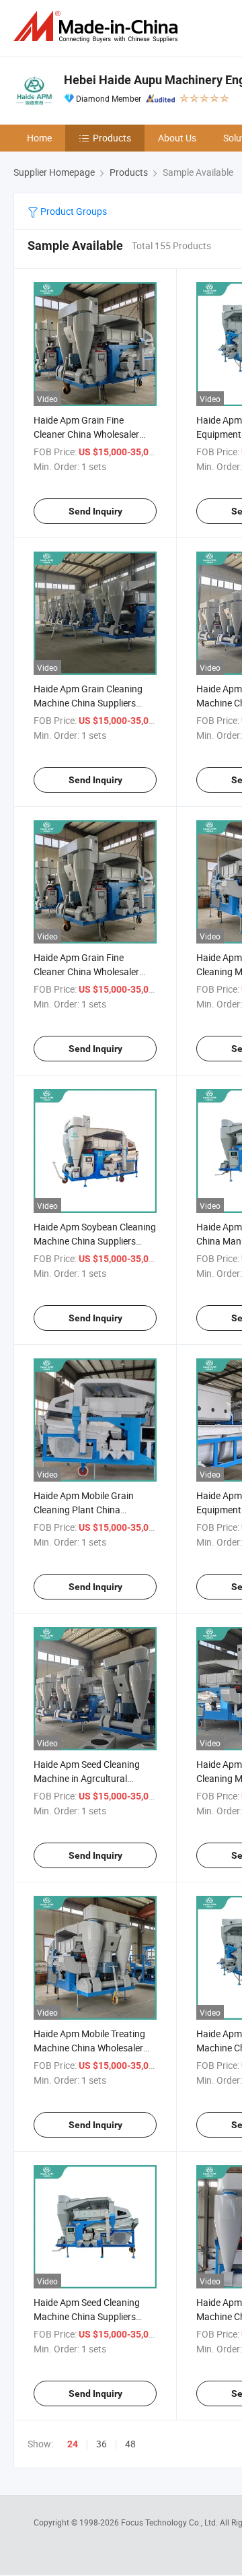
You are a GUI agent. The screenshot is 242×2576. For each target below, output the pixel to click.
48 (130, 2444)
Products (112, 138)
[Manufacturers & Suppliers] (98, 27)
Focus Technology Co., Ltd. (170, 2522)
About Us (177, 138)
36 (102, 2444)
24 (73, 2444)
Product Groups (73, 211)
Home (39, 138)
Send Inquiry (95, 511)
